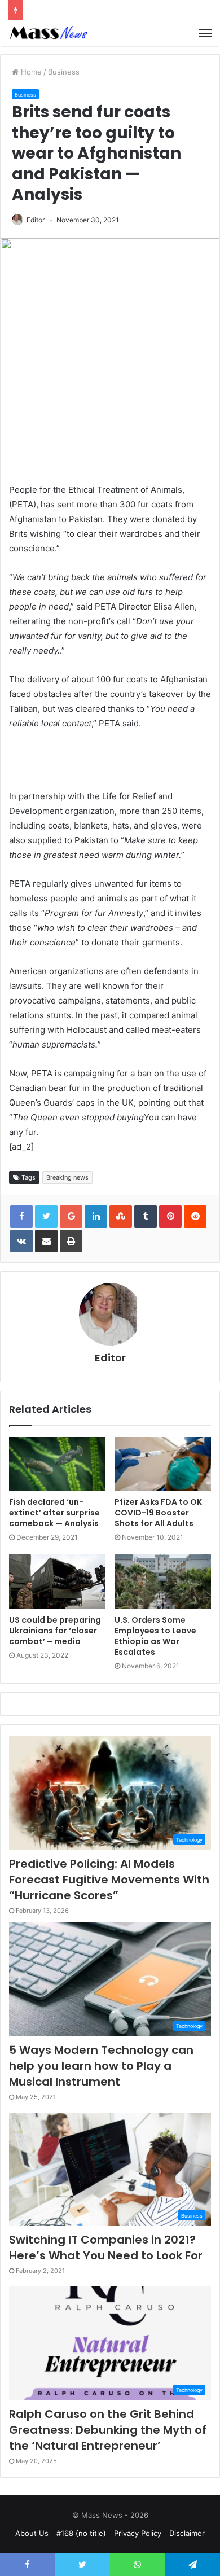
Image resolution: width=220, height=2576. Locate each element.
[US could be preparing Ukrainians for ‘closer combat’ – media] (57, 1581)
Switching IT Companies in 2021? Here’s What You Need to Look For (106, 2248)
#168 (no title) (81, 2533)
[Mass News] (48, 33)
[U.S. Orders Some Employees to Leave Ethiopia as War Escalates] (163, 1581)
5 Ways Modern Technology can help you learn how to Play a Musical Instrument (101, 2066)
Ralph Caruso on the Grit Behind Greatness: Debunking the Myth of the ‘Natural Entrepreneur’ (108, 2430)
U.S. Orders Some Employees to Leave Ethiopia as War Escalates (155, 1636)
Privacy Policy (138, 2533)
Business (64, 72)
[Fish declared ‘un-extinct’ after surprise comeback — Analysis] (57, 1464)
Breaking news (67, 1177)
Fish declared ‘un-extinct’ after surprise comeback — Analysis (54, 1513)
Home (30, 72)
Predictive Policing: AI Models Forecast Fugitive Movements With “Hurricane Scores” (109, 1880)
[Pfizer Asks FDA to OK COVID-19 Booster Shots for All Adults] (163, 1464)
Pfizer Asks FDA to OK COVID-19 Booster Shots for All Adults (158, 1513)
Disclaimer (187, 2533)
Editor (36, 220)
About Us (32, 2533)
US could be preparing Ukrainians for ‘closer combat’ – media (55, 1631)
